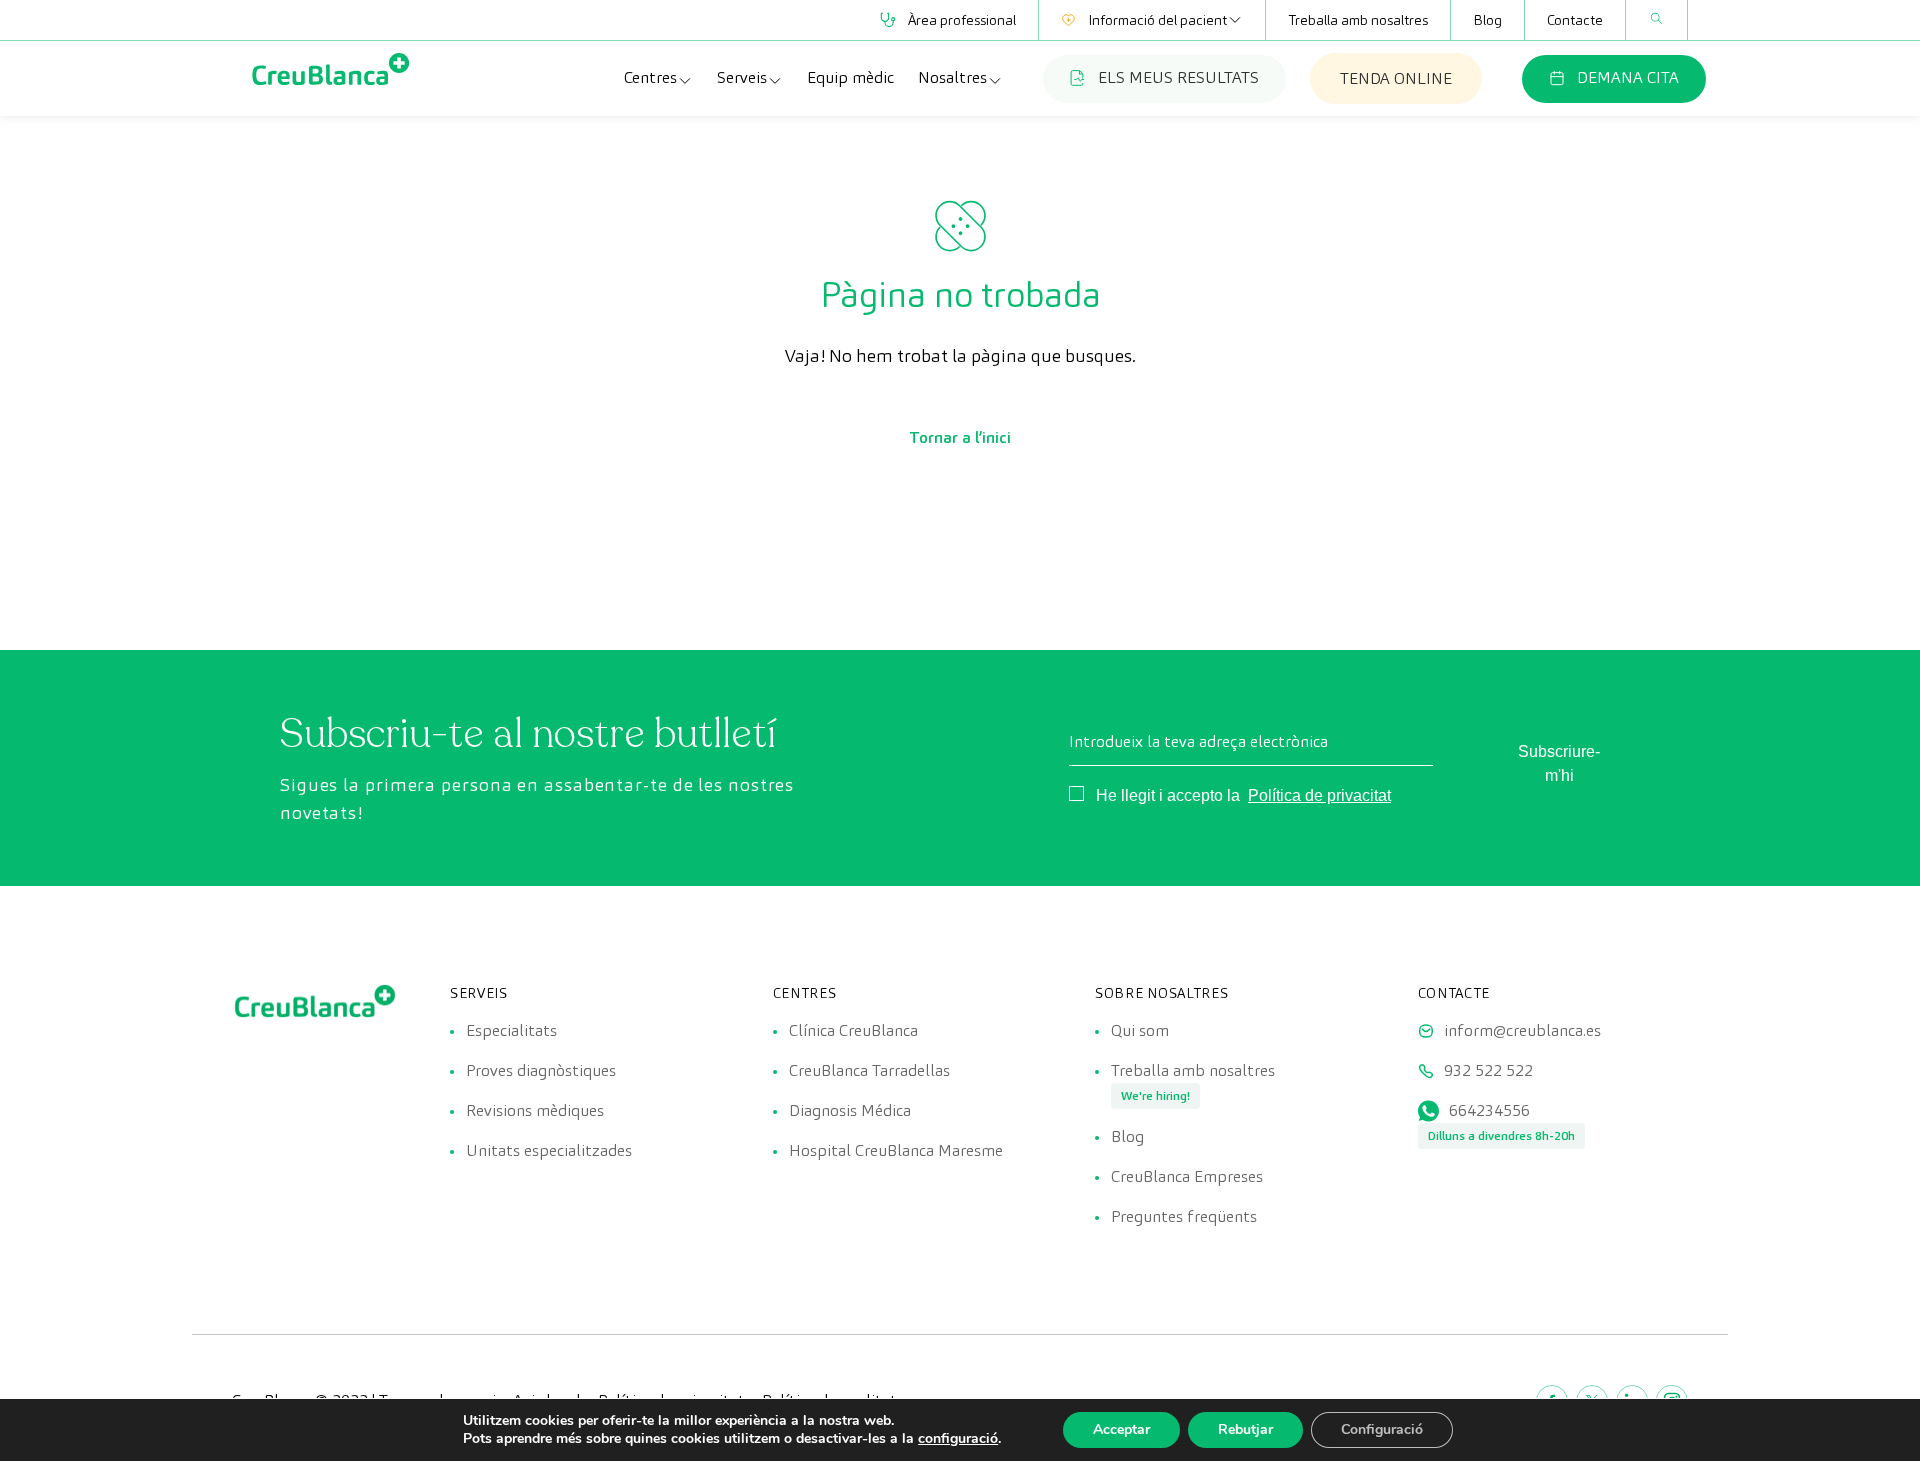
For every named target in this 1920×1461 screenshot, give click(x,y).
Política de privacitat (1319, 795)
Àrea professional (962, 20)
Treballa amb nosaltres (1358, 20)
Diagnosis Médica (850, 1110)
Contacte (1575, 20)
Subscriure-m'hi (1559, 763)
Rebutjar (1245, 1429)
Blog (1487, 20)
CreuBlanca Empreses (1187, 1176)
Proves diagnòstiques (541, 1070)
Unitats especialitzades (549, 1150)
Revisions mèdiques (535, 1110)
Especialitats (511, 1030)
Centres (650, 77)
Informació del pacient (1157, 20)
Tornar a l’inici (960, 437)
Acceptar (1121, 1429)
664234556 (1489, 1110)
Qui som (1140, 1030)
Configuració (1382, 1429)
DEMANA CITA (1628, 77)
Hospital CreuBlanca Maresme (896, 1150)
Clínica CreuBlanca (853, 1030)
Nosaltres (952, 77)
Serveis (742, 77)
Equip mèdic (850, 77)
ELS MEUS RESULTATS (1178, 77)
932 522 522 (1488, 1070)
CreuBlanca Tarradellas (869, 1070)
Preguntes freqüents (1184, 1216)
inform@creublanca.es (1522, 1030)
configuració (958, 1439)
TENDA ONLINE (1396, 78)
